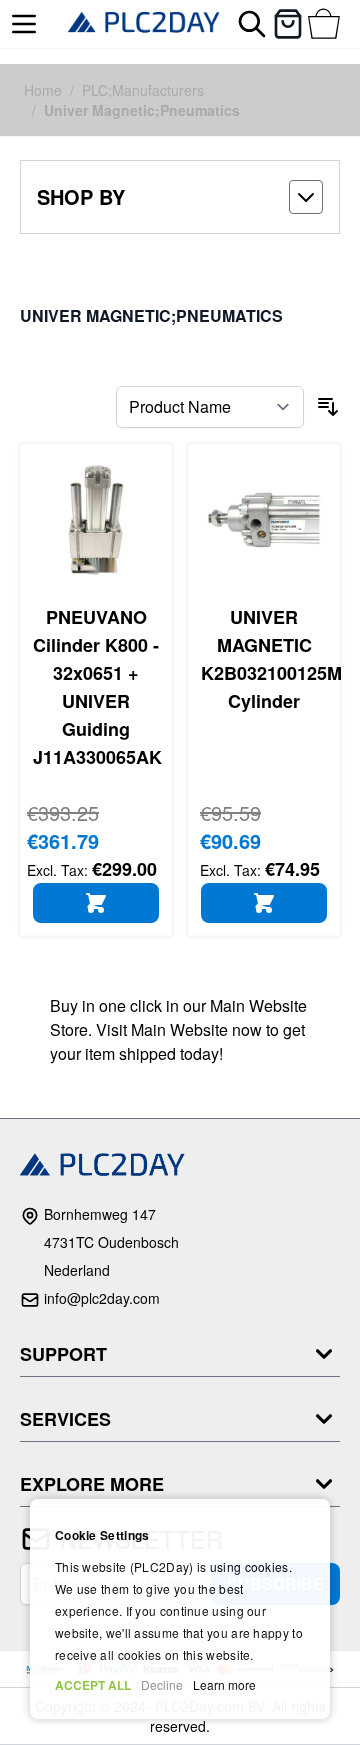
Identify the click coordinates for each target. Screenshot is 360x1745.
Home (43, 90)
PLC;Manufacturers (143, 90)
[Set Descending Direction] (328, 407)
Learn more (224, 1684)
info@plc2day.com (102, 1298)
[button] (180, 197)
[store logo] (144, 24)
